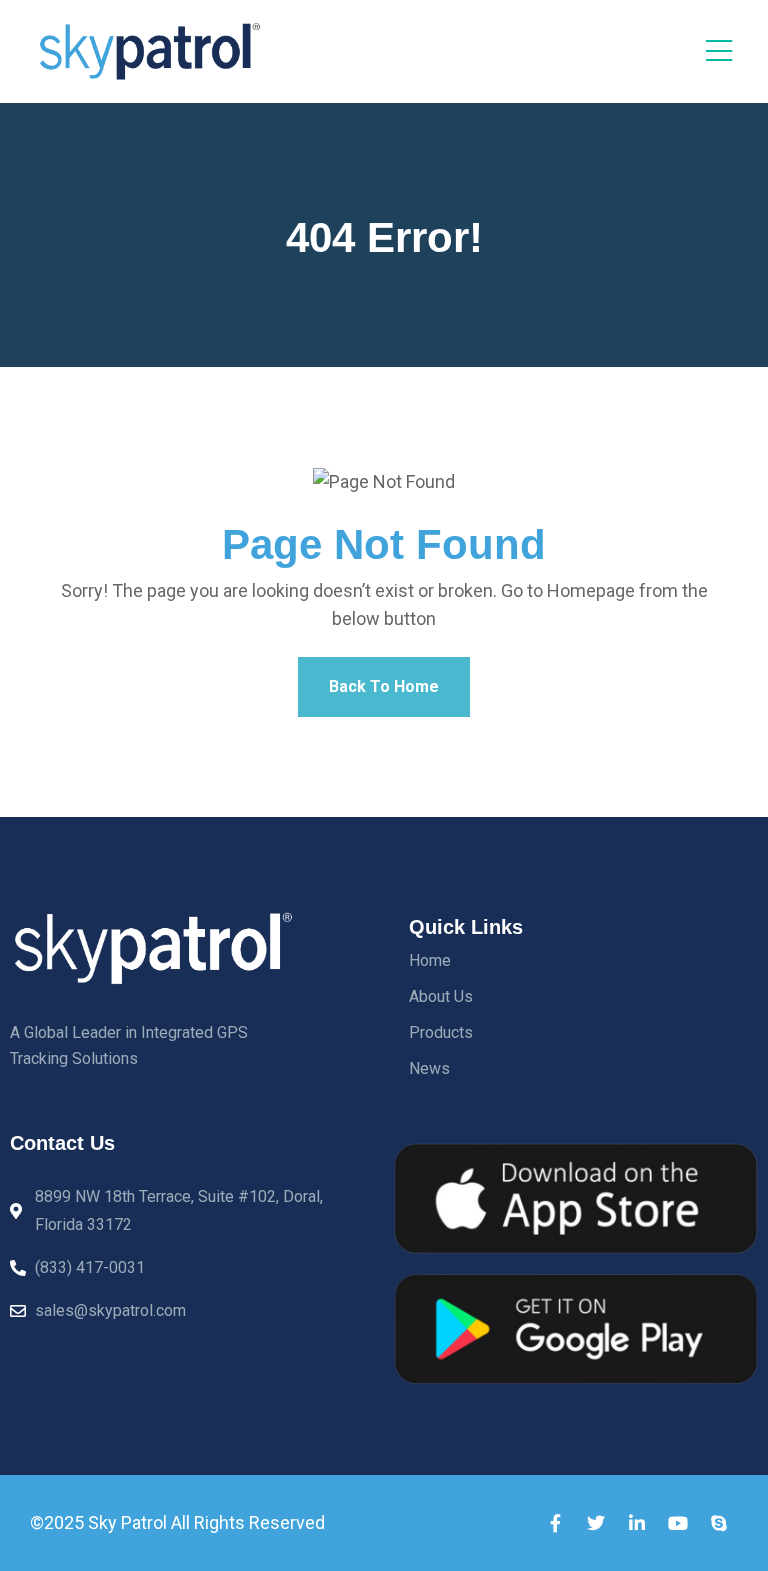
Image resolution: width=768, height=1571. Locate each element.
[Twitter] (596, 1523)
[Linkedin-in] (637, 1523)
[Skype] (719, 1523)
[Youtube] (678, 1523)
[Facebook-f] (555, 1523)
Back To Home (384, 686)
